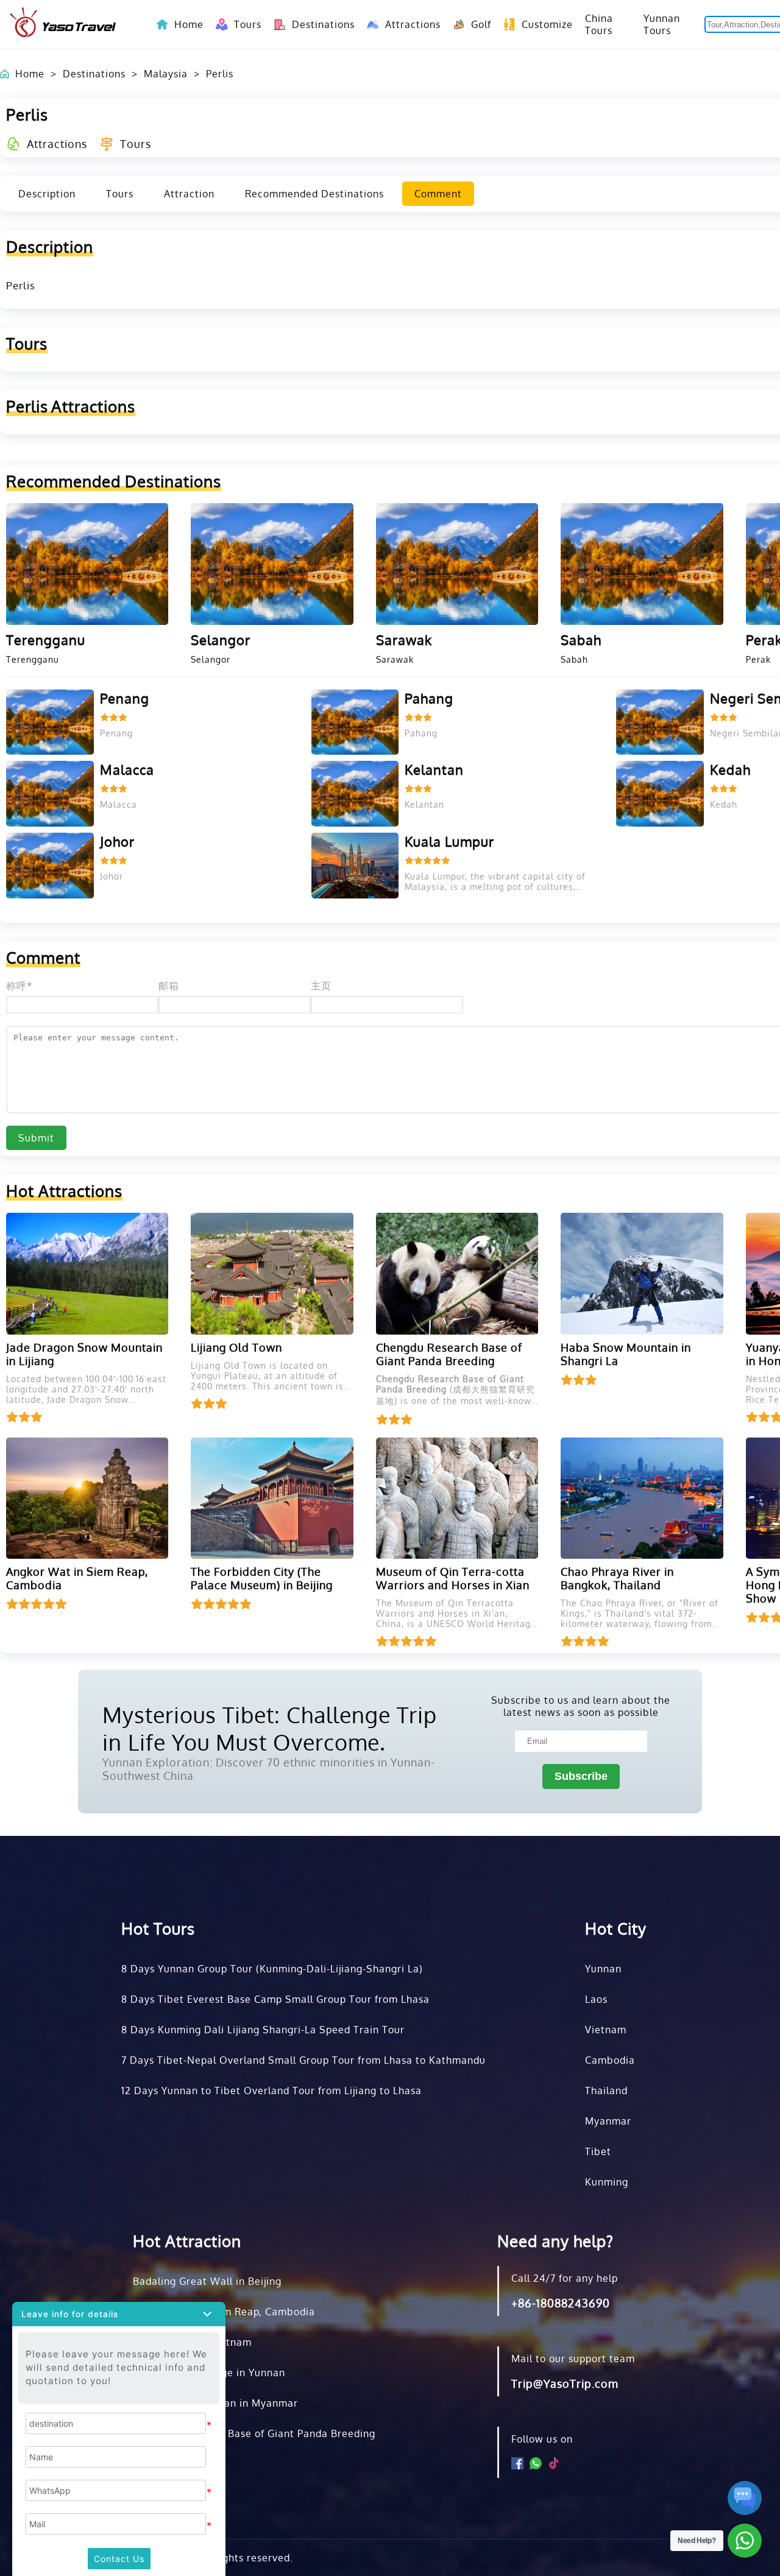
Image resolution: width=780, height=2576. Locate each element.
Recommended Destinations (314, 194)
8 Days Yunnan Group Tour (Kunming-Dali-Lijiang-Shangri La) (272, 1969)
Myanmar (608, 2121)
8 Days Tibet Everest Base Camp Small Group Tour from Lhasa (275, 1999)
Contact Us (119, 2559)
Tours (242, 24)
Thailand (606, 2091)
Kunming (607, 2182)
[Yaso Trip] (63, 24)
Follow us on (542, 2439)
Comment (438, 194)
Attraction (189, 194)
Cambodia (610, 2060)
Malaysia (166, 74)
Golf (475, 24)
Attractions (407, 24)
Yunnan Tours (662, 24)
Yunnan (603, 1969)
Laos (596, 1999)
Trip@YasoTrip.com (565, 2384)
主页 (321, 986)
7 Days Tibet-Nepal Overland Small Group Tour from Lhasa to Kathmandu (303, 2060)
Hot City (616, 1928)
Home (189, 24)
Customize (541, 24)
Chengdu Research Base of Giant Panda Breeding (254, 2433)
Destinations (317, 24)
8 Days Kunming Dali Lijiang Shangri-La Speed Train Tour (263, 2030)
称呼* (19, 986)
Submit (36, 1138)
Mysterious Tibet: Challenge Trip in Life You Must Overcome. (270, 1728)
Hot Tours (158, 1928)
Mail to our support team (573, 2359)
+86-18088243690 (561, 2303)
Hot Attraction (187, 2241)
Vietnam (606, 2030)
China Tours (599, 24)
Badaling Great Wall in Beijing (207, 2281)
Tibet (598, 2151)
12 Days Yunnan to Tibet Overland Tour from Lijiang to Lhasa (271, 2091)
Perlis (220, 74)
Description (47, 194)
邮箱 (169, 986)
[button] (119, 2314)
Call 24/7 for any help (565, 2278)
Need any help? (555, 2241)
